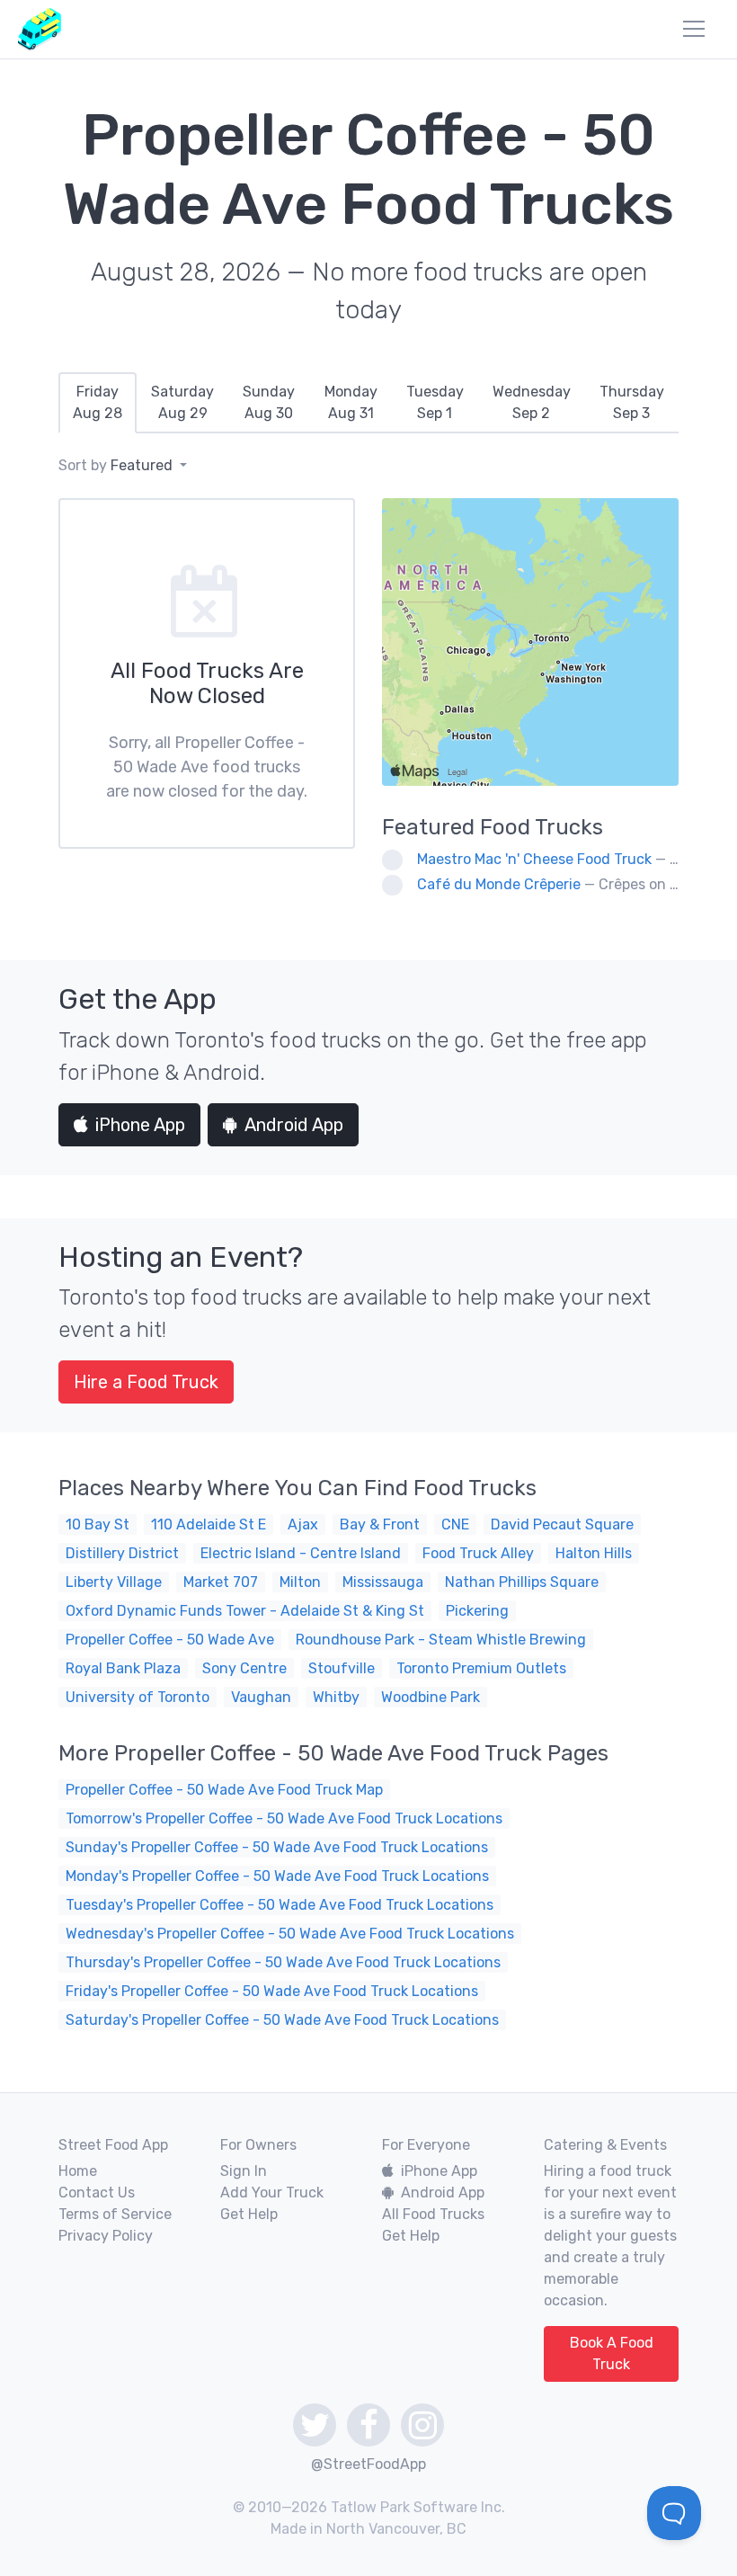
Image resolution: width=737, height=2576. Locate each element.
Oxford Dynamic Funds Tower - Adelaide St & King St (245, 1611)
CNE (455, 1524)
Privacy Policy (106, 2236)
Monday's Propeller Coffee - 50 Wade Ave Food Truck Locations (277, 1876)
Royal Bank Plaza (123, 1668)
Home (78, 2171)
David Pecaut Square (562, 1524)
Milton (300, 1582)
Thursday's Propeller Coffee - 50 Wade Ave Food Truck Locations (283, 1962)
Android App (294, 1125)
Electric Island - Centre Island (301, 1553)
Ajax (303, 1524)
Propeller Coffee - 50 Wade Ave (170, 1640)
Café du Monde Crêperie (499, 884)
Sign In (244, 2171)
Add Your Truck (272, 2193)
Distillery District (122, 1553)
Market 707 (221, 1582)
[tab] (98, 403)
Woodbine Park (431, 1697)
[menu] (694, 29)
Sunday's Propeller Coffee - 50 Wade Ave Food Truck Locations (277, 1847)
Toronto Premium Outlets (481, 1668)
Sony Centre (244, 1668)
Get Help (249, 2214)
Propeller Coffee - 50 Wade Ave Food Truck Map (224, 1790)
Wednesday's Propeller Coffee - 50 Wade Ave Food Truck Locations (290, 1934)
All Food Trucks (433, 2214)
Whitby (336, 1697)
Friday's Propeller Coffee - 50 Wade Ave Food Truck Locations (272, 1991)
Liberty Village (114, 1582)
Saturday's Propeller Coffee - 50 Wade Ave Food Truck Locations (282, 2020)
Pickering (477, 1611)
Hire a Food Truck (146, 1382)
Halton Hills (594, 1553)
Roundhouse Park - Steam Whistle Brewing (441, 1640)
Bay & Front (380, 1524)
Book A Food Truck (612, 2353)
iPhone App (140, 1125)
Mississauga (383, 1582)
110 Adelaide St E (209, 1524)
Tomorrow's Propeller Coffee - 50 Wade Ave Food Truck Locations (284, 1818)
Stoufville (342, 1668)
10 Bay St (98, 1524)
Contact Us (97, 2193)
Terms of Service (115, 2214)
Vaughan (261, 1697)
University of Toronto (138, 1697)
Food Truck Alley (478, 1553)
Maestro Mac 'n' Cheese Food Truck (534, 859)
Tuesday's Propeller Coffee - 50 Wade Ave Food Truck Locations (280, 1905)
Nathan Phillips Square (522, 1582)
